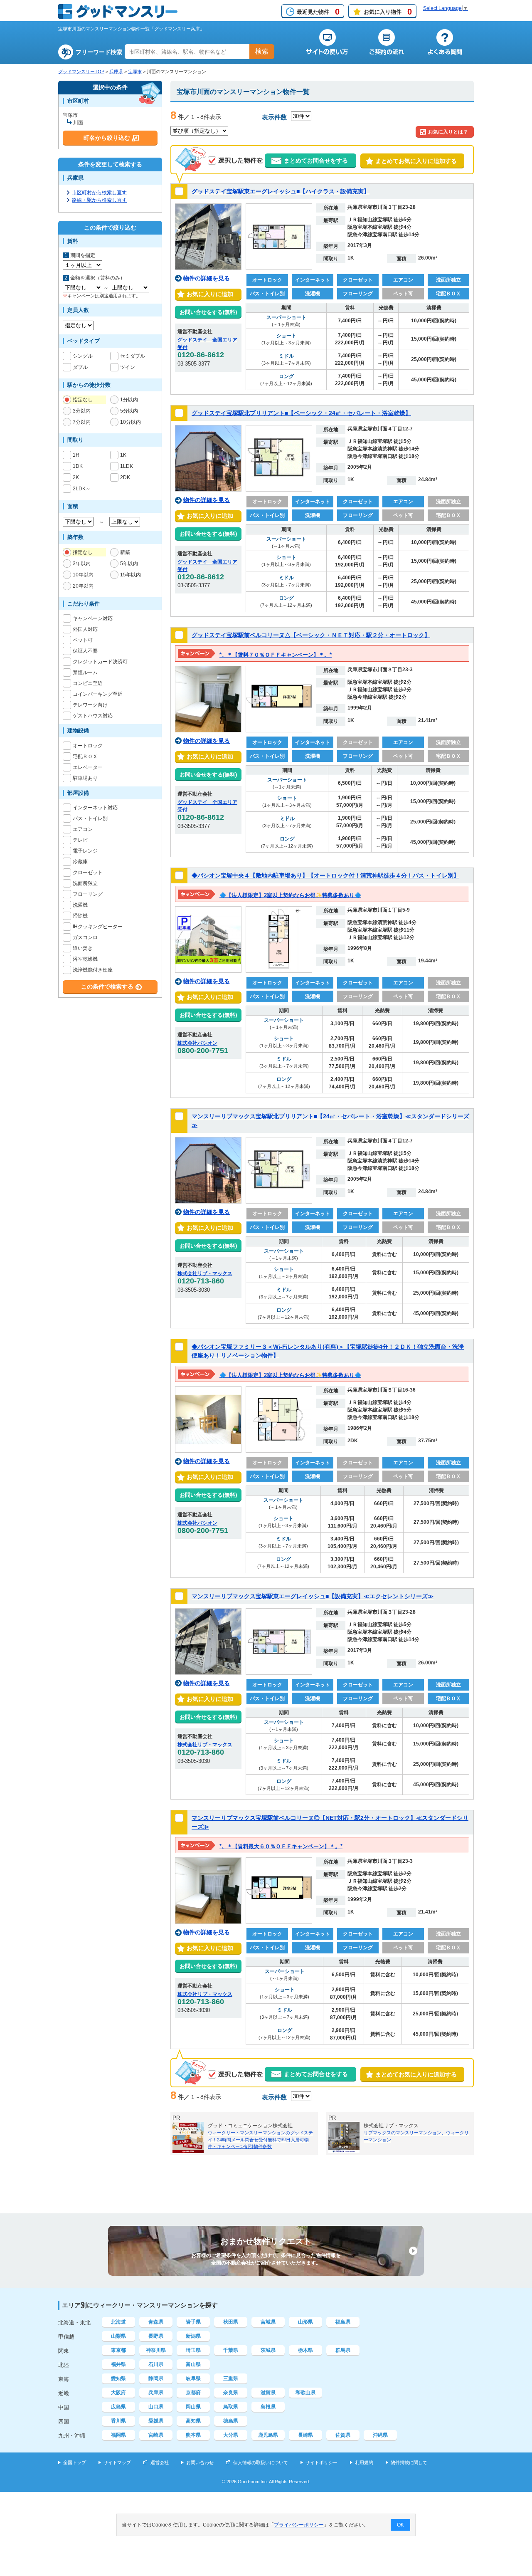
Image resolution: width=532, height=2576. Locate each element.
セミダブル (133, 356)
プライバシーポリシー (299, 2525)
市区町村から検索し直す (99, 193)
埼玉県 (193, 2350)
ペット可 (83, 640)
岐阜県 (193, 2378)
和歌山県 (305, 2393)
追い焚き (83, 948)
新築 (125, 552)
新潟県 (193, 2336)
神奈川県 (156, 2350)
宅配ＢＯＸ (85, 756)
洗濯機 (80, 905)
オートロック (88, 746)
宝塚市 (135, 72)
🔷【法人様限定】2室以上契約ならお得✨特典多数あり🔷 (290, 895)
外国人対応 (85, 629)
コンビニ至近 (88, 683)
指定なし (83, 400)
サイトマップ (117, 2462)
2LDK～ (82, 489)
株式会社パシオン (197, 1043)
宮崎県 (156, 2435)
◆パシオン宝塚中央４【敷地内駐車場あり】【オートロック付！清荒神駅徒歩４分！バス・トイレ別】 (325, 875)
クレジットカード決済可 (100, 662)
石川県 (156, 2364)
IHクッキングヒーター (98, 927)
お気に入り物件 (388, 12)
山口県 (156, 2407)
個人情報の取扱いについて (261, 2462)
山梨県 (118, 2336)
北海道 (118, 2322)
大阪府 (118, 2393)
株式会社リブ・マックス (205, 1273)
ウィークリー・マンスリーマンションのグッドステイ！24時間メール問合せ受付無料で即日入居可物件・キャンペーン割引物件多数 (260, 2140)
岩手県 (193, 2322)
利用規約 (364, 2462)
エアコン (83, 829)
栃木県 (305, 2350)
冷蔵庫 (80, 862)
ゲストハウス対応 (93, 716)
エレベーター (88, 767)
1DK (78, 466)
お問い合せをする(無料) (208, 312)
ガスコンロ (85, 937)
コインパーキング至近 (98, 694)
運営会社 (160, 2462)
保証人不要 (85, 651)
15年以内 (131, 575)
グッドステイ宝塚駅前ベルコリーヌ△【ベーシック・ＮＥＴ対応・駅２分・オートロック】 (311, 635)
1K (123, 455)
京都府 (193, 2393)
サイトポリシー (321, 2462)
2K (76, 477)
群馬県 (343, 2350)
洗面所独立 (85, 883)
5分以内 (129, 411)
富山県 (193, 2364)
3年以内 (82, 564)
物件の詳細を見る (207, 278)
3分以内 (82, 411)
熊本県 (193, 2435)
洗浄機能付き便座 (93, 970)
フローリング (88, 894)
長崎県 (305, 2435)
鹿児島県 (268, 2435)
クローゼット (88, 873)
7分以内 (82, 422)
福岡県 (118, 2435)
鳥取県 (231, 2407)
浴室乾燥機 (85, 959)
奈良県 (231, 2393)
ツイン (128, 367)
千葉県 (231, 2350)
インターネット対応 (95, 808)
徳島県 (231, 2421)
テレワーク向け (90, 705)
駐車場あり (85, 778)
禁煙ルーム (85, 672)
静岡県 (156, 2378)
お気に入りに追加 (208, 294)
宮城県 (268, 2322)
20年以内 (83, 586)
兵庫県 (116, 72)
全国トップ (75, 2462)
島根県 (268, 2407)
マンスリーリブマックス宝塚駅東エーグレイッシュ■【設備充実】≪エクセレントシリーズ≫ (313, 1596)
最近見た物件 (318, 12)
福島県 (343, 2322)
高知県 (193, 2421)
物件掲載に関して (409, 2462)
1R (76, 455)
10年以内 (83, 575)
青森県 (156, 2322)
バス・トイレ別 (90, 818)
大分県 (231, 2435)
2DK (125, 477)
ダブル (80, 367)
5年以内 (129, 564)
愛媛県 (156, 2421)
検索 (262, 51)
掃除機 (80, 916)
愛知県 (118, 2378)
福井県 (118, 2364)
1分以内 (129, 400)
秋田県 (231, 2322)
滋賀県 (268, 2393)
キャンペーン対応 (93, 618)
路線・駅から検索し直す (99, 200)
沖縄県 (380, 2435)
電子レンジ (85, 851)
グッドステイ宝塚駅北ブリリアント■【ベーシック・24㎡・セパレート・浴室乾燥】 (301, 413)
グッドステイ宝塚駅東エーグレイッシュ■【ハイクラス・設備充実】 (281, 191)
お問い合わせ (200, 2462)
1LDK (127, 466)
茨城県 (268, 2350)
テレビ (80, 840)
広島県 (118, 2407)
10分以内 (131, 422)
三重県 (231, 2378)
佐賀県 (343, 2435)
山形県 (305, 2322)
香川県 (118, 2421)
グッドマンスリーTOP (81, 72)
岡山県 (193, 2407)
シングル (83, 356)
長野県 (156, 2336)
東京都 (118, 2350)
